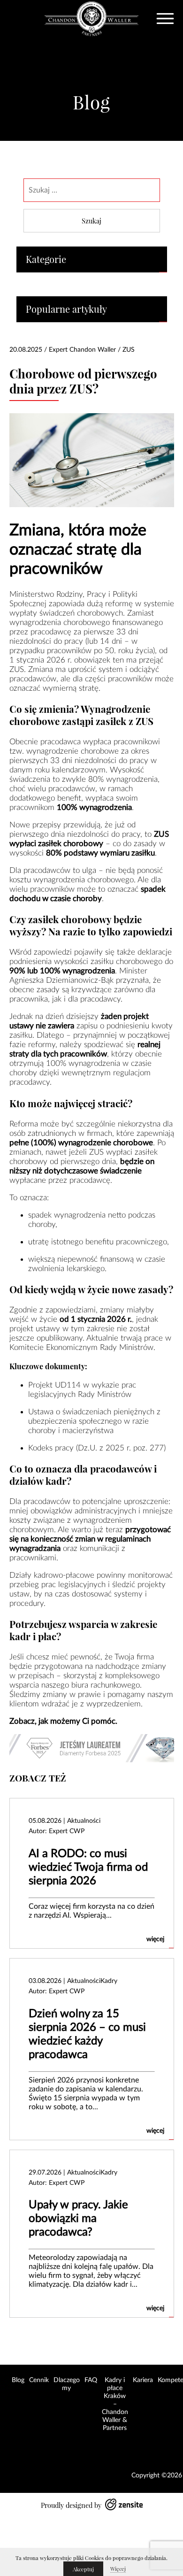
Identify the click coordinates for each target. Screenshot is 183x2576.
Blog (18, 2380)
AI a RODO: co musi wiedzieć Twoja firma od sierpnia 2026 (88, 1867)
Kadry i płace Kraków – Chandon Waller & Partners (115, 2404)
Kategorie (46, 259)
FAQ (91, 2380)
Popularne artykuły (66, 309)
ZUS (129, 350)
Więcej (118, 2569)
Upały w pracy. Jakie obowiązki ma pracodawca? (78, 2219)
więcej (155, 1939)
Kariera (143, 2380)
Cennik (39, 2380)
